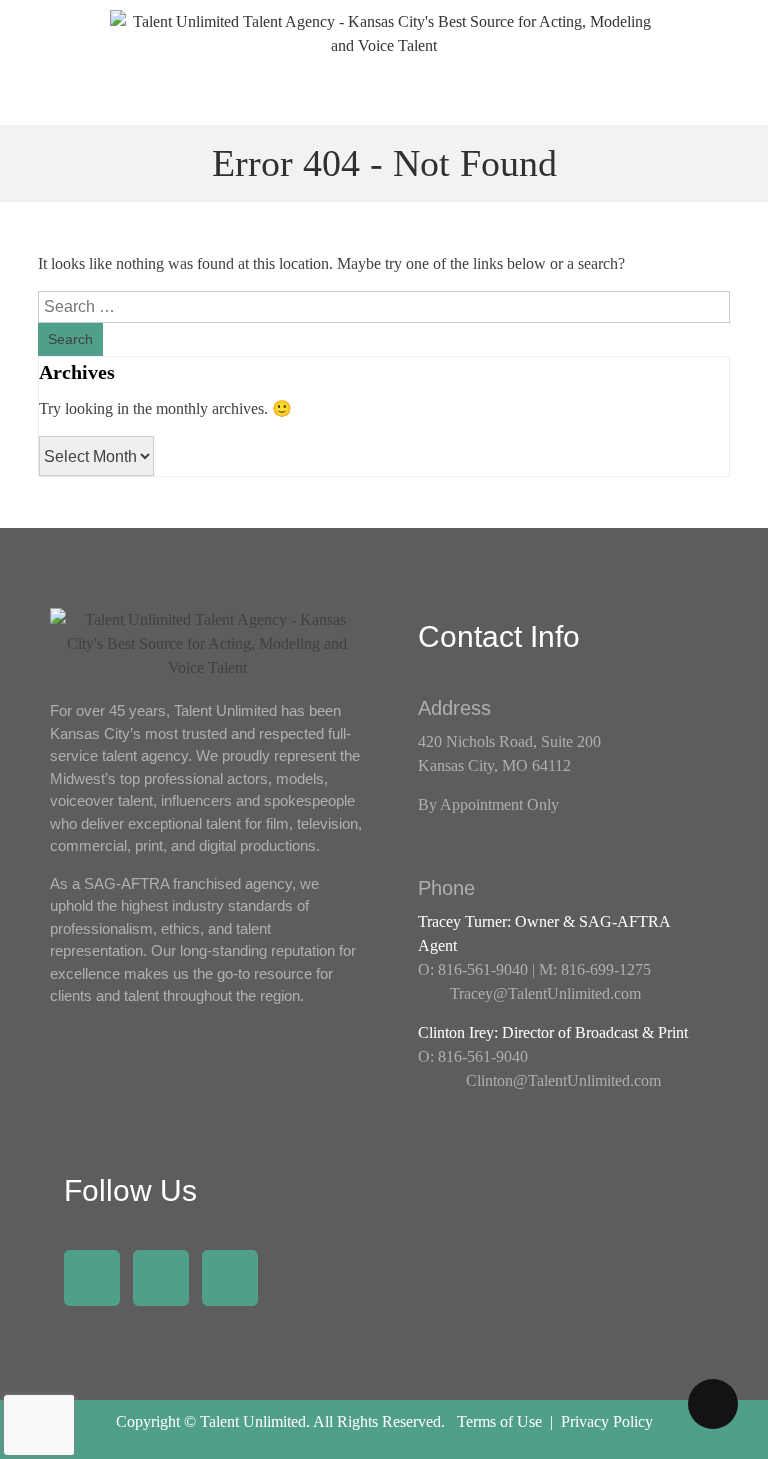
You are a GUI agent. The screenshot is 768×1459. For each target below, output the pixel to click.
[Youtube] (230, 1278)
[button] (384, 96)
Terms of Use (499, 1421)
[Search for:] (383, 306)
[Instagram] (161, 1278)
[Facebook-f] (92, 1278)
